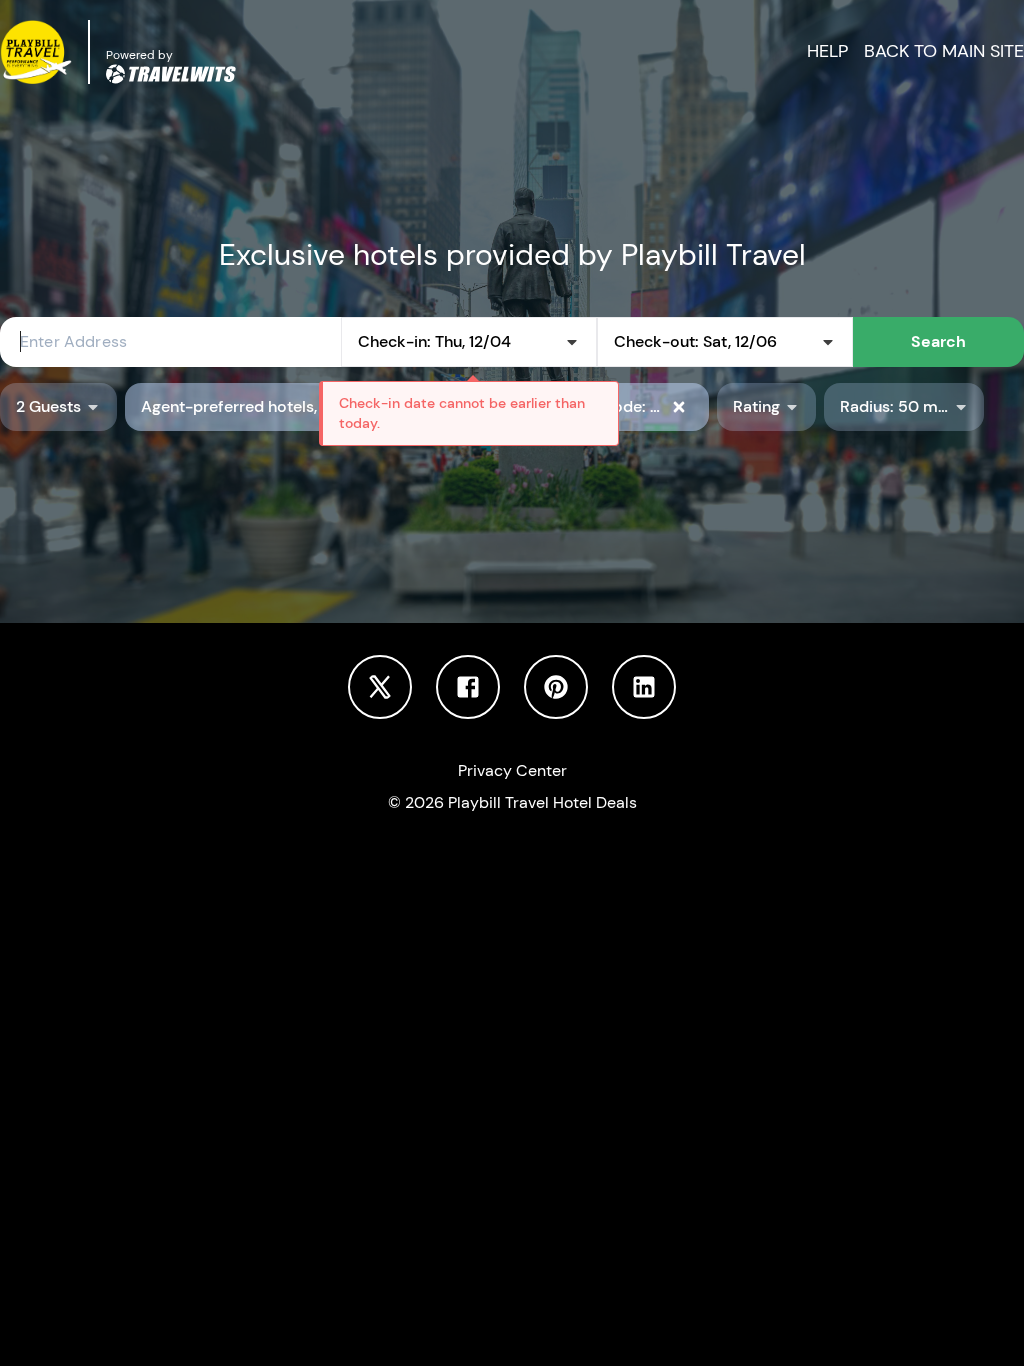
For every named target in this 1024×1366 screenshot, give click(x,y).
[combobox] (170, 342)
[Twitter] (380, 685)
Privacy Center (512, 770)
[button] (944, 51)
